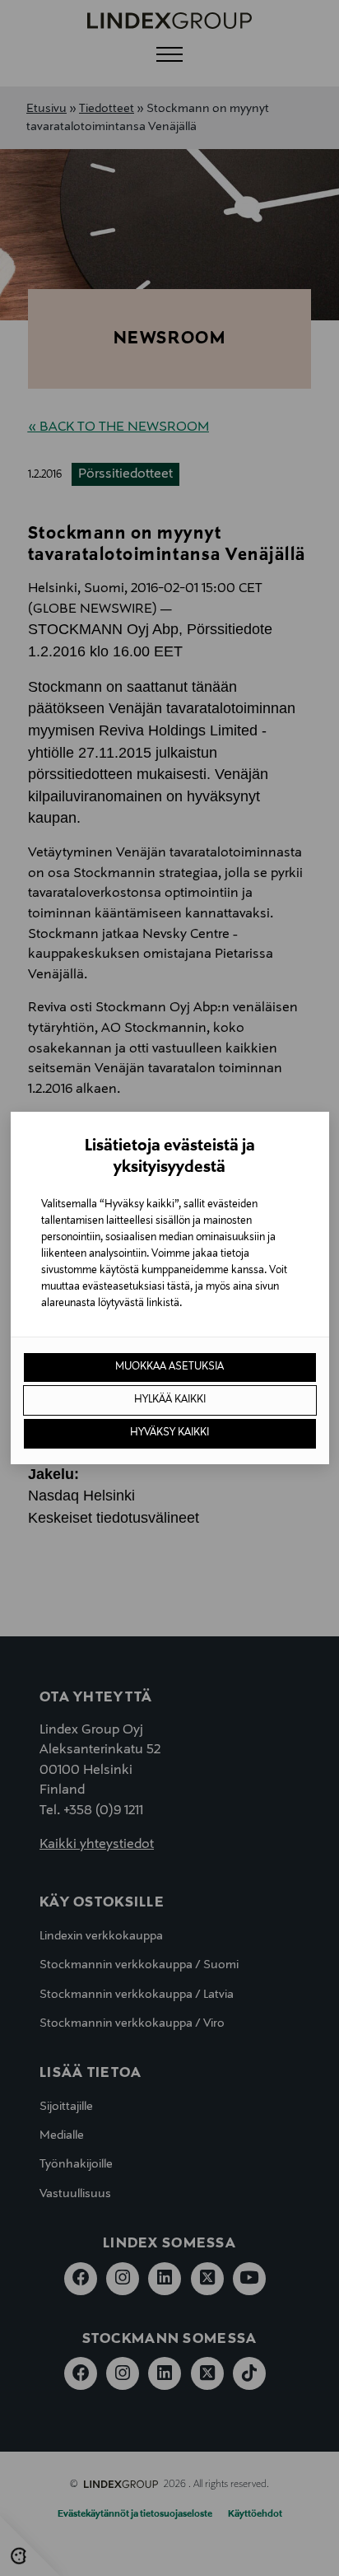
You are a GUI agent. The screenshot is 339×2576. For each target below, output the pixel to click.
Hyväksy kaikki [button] (169, 1433)
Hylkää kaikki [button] (170, 1400)
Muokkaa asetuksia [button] (169, 1367)
